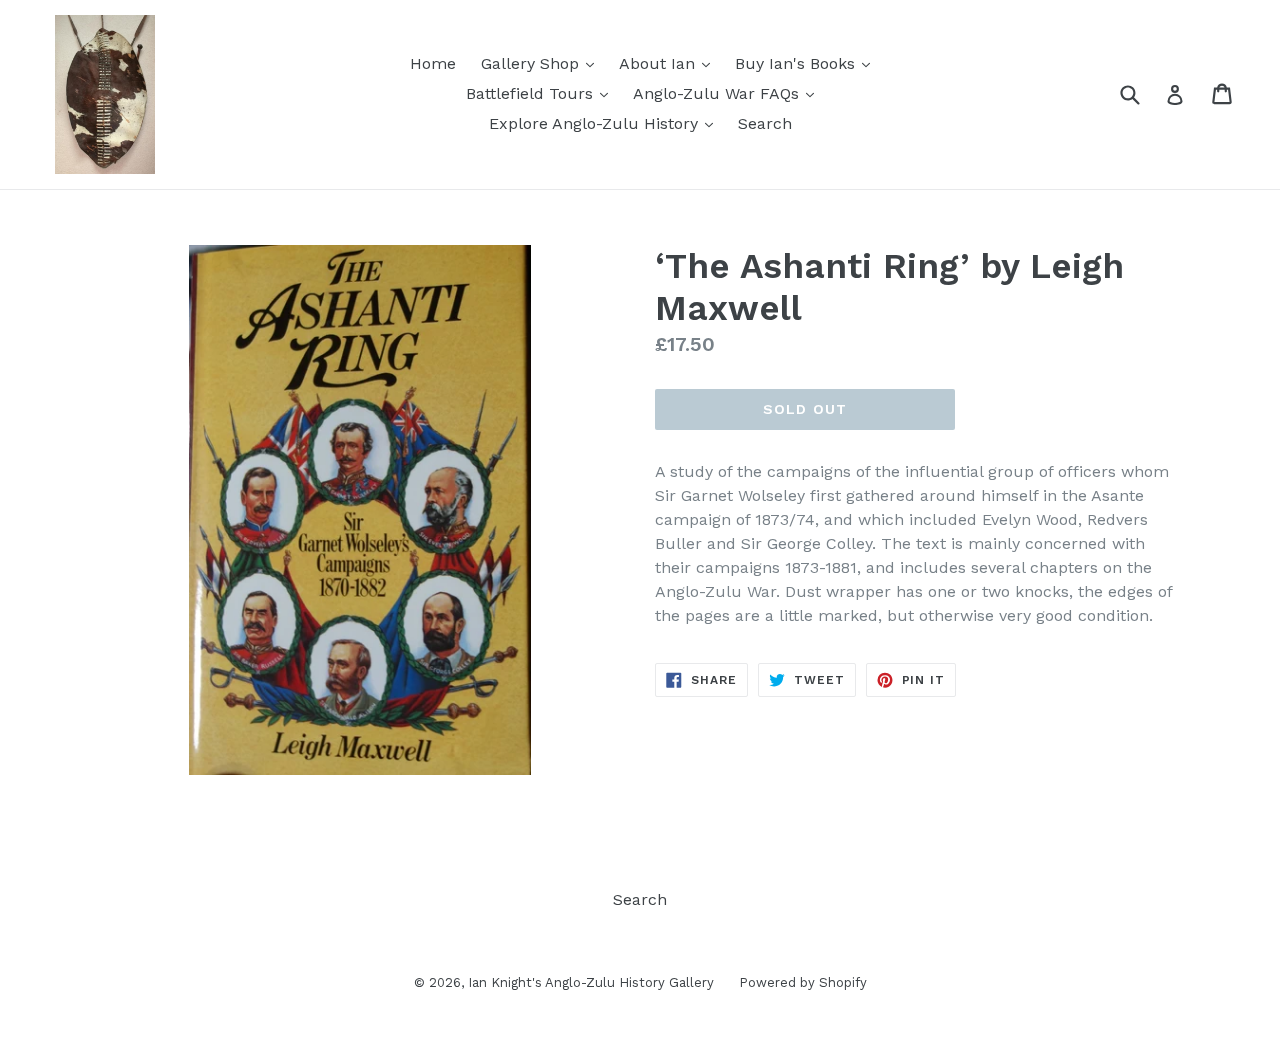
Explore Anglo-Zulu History (606, 123)
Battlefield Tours (542, 93)
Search (765, 123)
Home (433, 63)
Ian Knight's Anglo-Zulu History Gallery (591, 982)
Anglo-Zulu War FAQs (728, 93)
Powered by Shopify (803, 982)
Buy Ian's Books (807, 63)
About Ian (669, 63)
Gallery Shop (542, 63)
